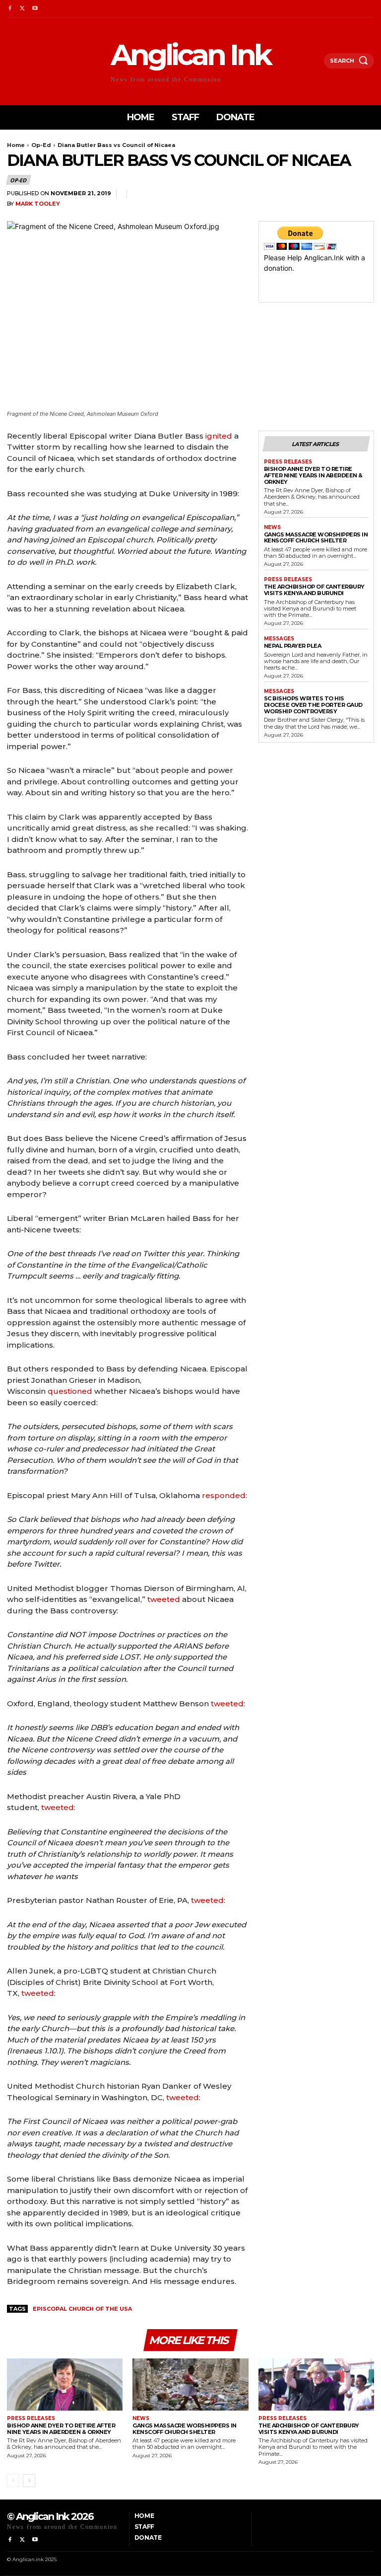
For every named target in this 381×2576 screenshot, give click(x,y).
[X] (22, 9)
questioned (70, 1391)
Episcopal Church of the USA (82, 2309)
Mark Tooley (38, 204)
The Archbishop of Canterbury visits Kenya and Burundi (314, 590)
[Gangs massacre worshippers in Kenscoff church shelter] (190, 2385)
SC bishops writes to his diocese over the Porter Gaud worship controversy (313, 705)
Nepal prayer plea (293, 646)
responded (224, 1495)
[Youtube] (35, 9)
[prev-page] (13, 2481)
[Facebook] (10, 9)
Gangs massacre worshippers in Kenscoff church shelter (316, 538)
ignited (219, 436)
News (272, 528)
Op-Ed (41, 145)
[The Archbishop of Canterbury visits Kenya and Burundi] (316, 2385)
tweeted (164, 1599)
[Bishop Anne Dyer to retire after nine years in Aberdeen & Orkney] (65, 2385)
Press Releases (288, 462)
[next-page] (29, 2481)
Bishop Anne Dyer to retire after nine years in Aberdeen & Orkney (313, 475)
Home (16, 145)
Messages (279, 639)
